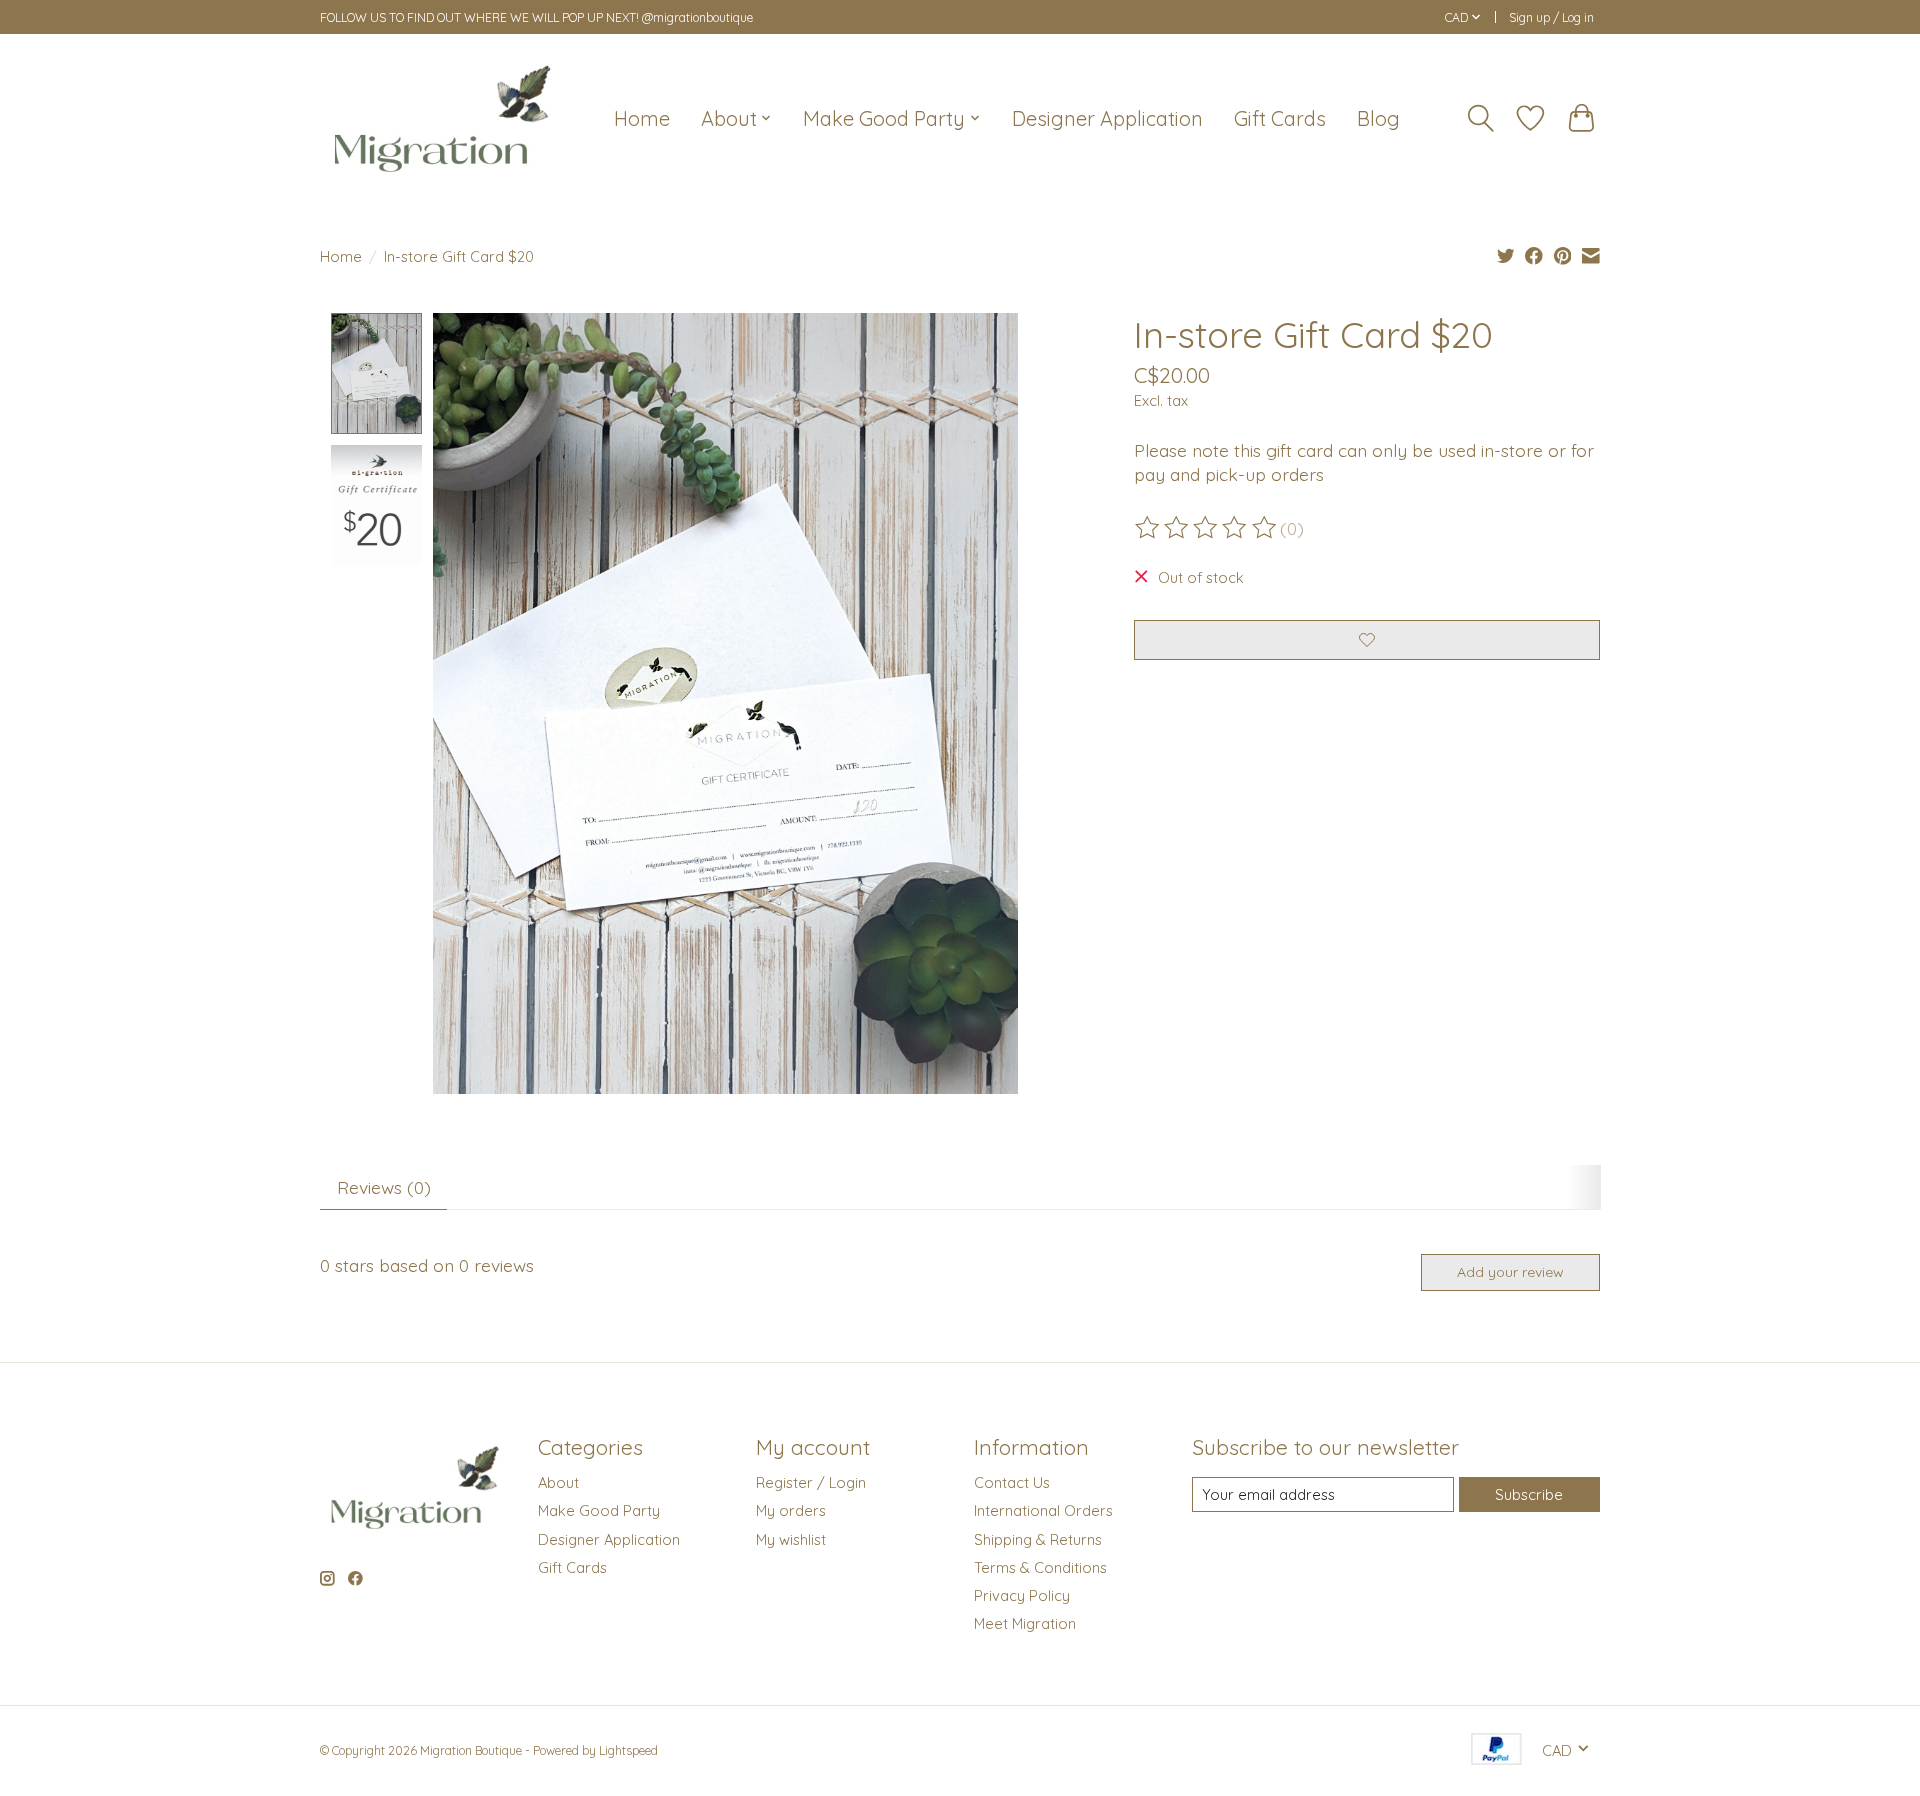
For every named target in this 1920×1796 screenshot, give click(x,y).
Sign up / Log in (1551, 17)
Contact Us (1012, 1482)
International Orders (1043, 1510)
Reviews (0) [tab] (384, 1187)
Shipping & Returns (1038, 1539)
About (558, 1482)
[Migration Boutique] (442, 118)
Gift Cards (1280, 118)
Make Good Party (599, 1510)
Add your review (1510, 1272)
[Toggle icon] (1481, 118)
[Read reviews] (1207, 528)
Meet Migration (1025, 1623)
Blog (1378, 118)
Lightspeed (628, 1750)
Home (642, 118)
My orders (791, 1510)
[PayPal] (1496, 1750)
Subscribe (1529, 1494)
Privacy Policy (1022, 1595)
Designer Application (1107, 118)
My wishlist (791, 1539)
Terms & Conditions (1040, 1567)
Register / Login (811, 1482)
